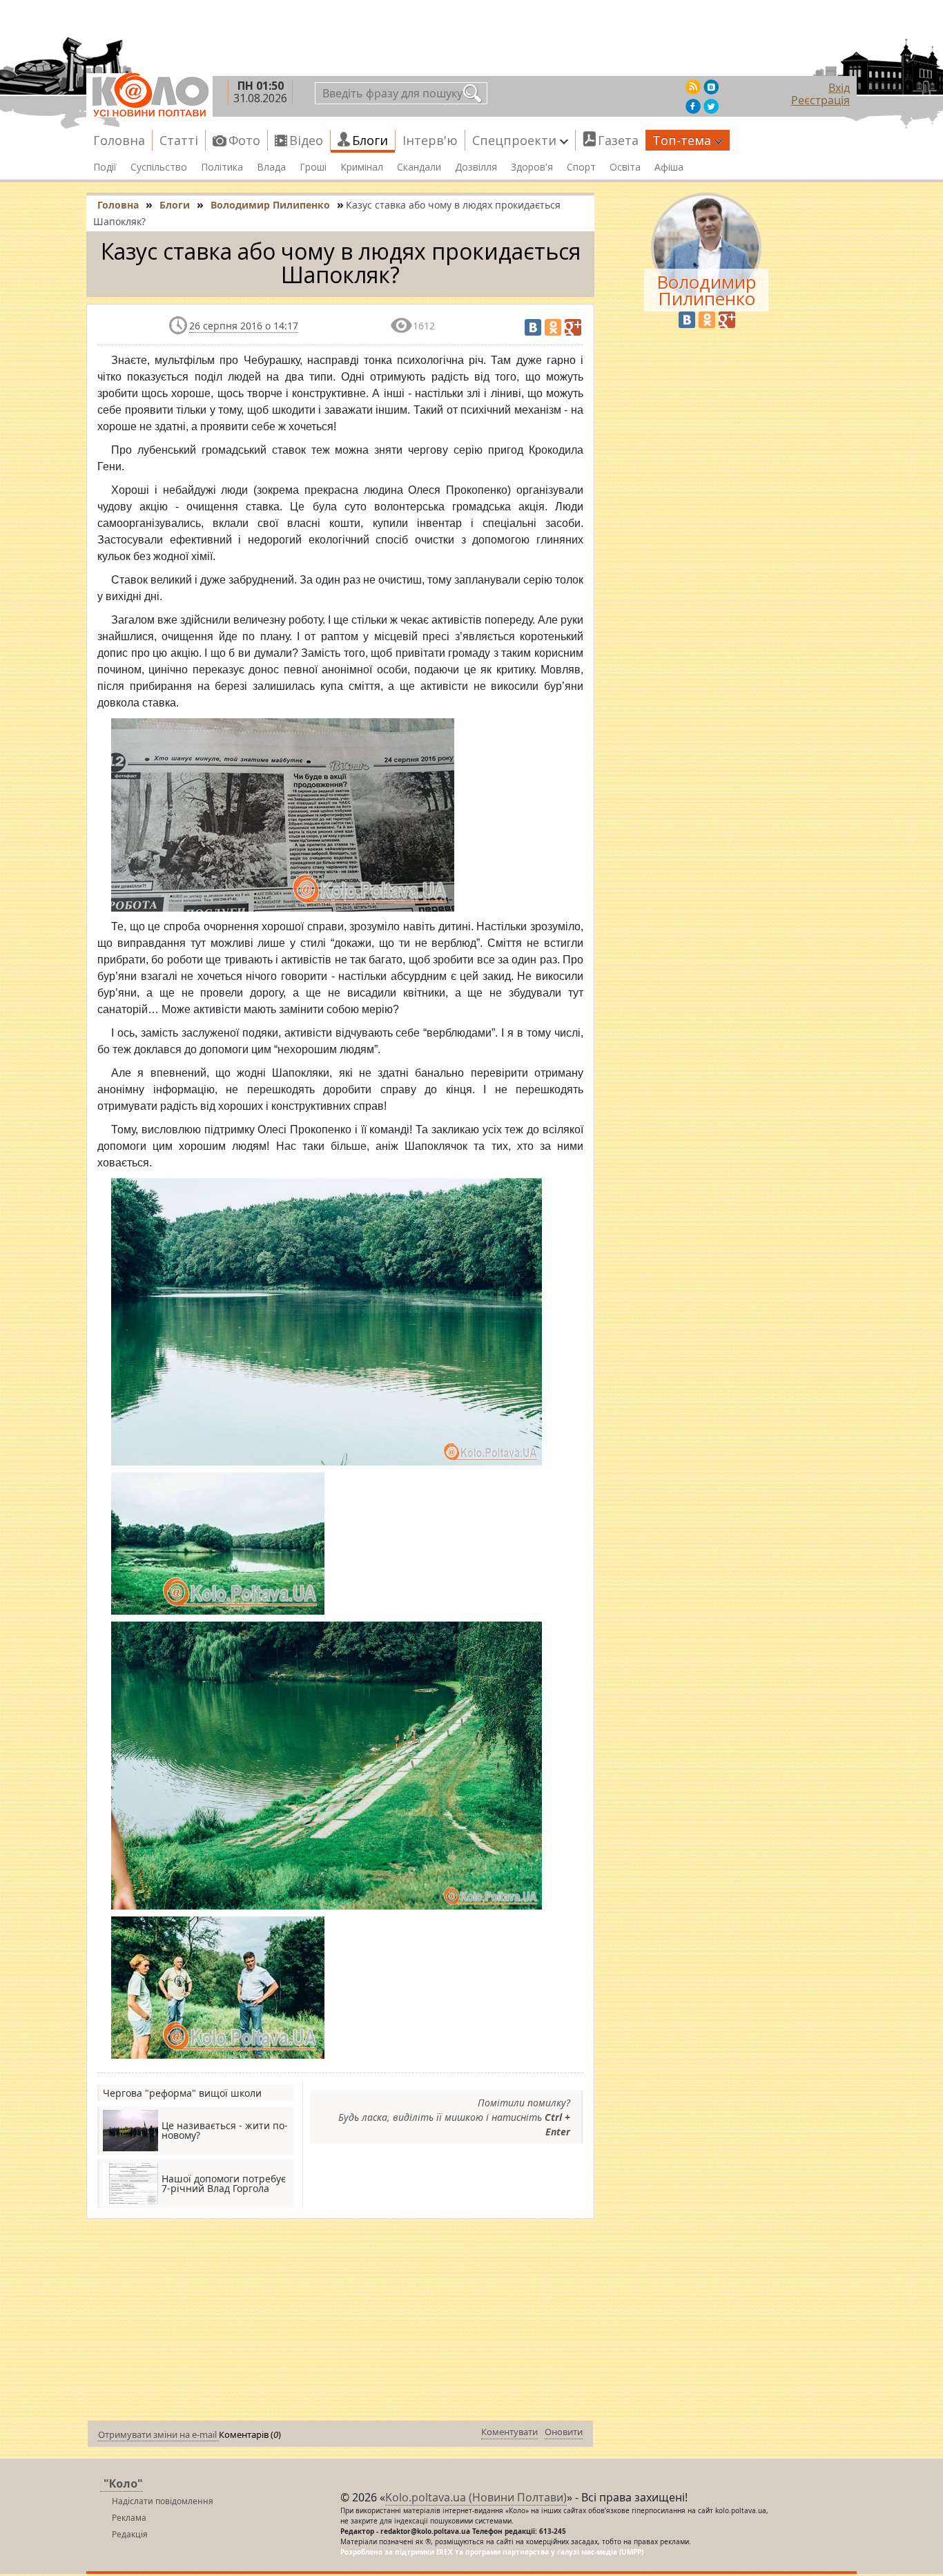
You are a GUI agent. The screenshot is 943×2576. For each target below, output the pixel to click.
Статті (179, 140)
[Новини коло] (149, 95)
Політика (222, 167)
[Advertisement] (340, 2323)
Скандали (419, 167)
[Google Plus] (573, 327)
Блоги (370, 140)
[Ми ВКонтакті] (711, 87)
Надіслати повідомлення (163, 2501)
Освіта (625, 167)
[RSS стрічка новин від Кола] (693, 87)
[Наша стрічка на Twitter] (711, 106)
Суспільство (159, 167)
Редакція (130, 2534)
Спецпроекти (514, 140)
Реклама (129, 2518)
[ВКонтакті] (533, 327)
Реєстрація (820, 100)
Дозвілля (476, 167)
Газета (618, 140)
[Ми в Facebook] (693, 106)
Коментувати (509, 2432)
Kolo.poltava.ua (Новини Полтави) (476, 2497)
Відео (306, 140)
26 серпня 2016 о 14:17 (244, 326)
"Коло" (123, 2483)
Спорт (581, 167)
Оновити (564, 2432)
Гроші (313, 167)
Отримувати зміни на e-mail (158, 2434)
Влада (271, 167)
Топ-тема (682, 140)
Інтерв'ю (430, 140)
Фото (244, 140)
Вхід (839, 88)
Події (105, 167)
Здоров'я (532, 167)
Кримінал (362, 167)
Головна (119, 140)
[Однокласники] (553, 327)
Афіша (669, 167)
